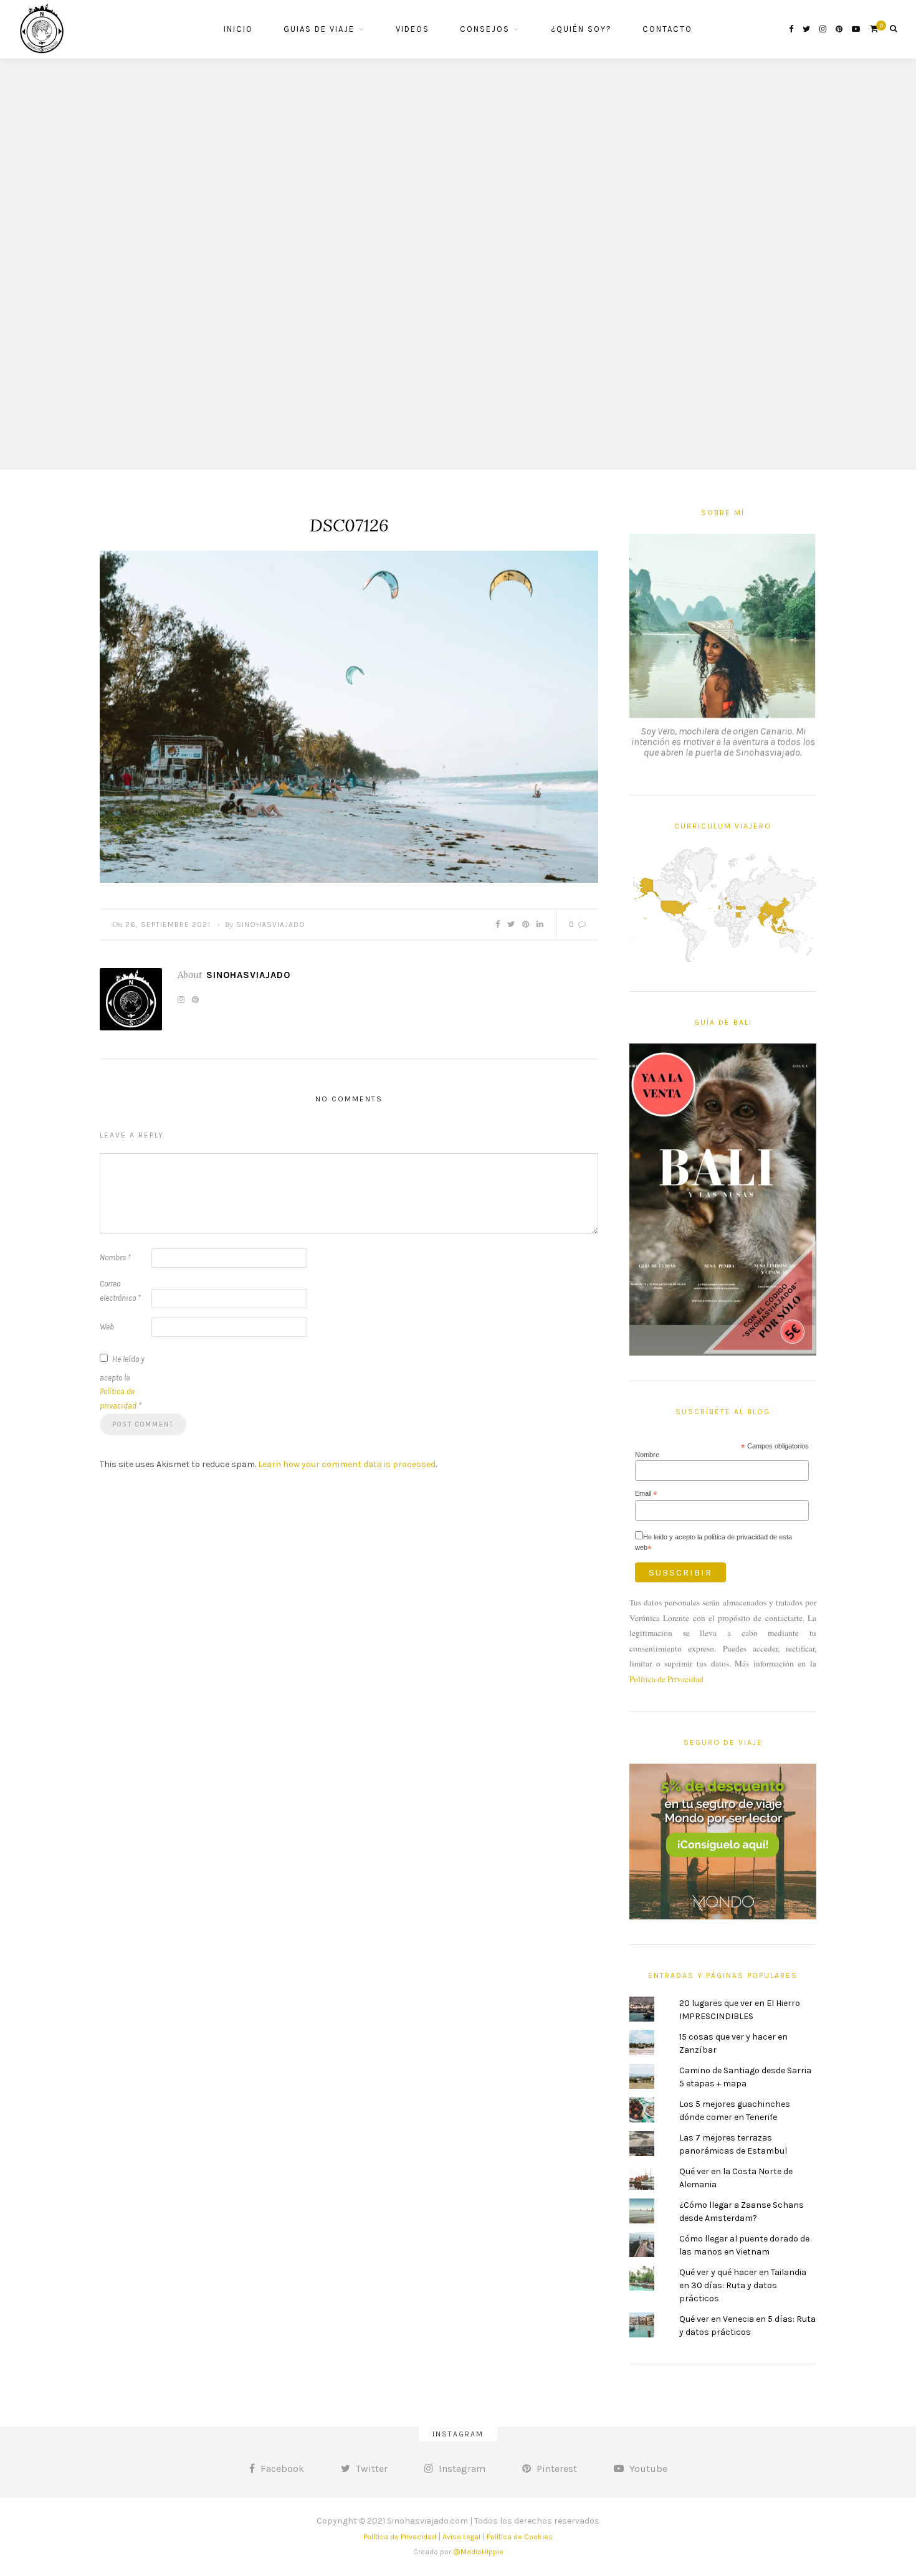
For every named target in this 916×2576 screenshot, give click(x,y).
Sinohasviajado (271, 924)
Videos (413, 29)
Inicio (238, 29)
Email (646, 1494)
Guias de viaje (319, 29)
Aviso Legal (461, 2537)
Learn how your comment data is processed (347, 1464)
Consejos (485, 29)
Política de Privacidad (666, 1679)
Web (107, 1327)
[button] (349, 717)
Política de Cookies (520, 2537)
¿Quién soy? (581, 29)
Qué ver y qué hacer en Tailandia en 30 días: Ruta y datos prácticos (743, 2285)
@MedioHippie (478, 2552)
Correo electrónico (120, 1291)
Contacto (667, 29)
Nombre (115, 1257)
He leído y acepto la (122, 1383)
